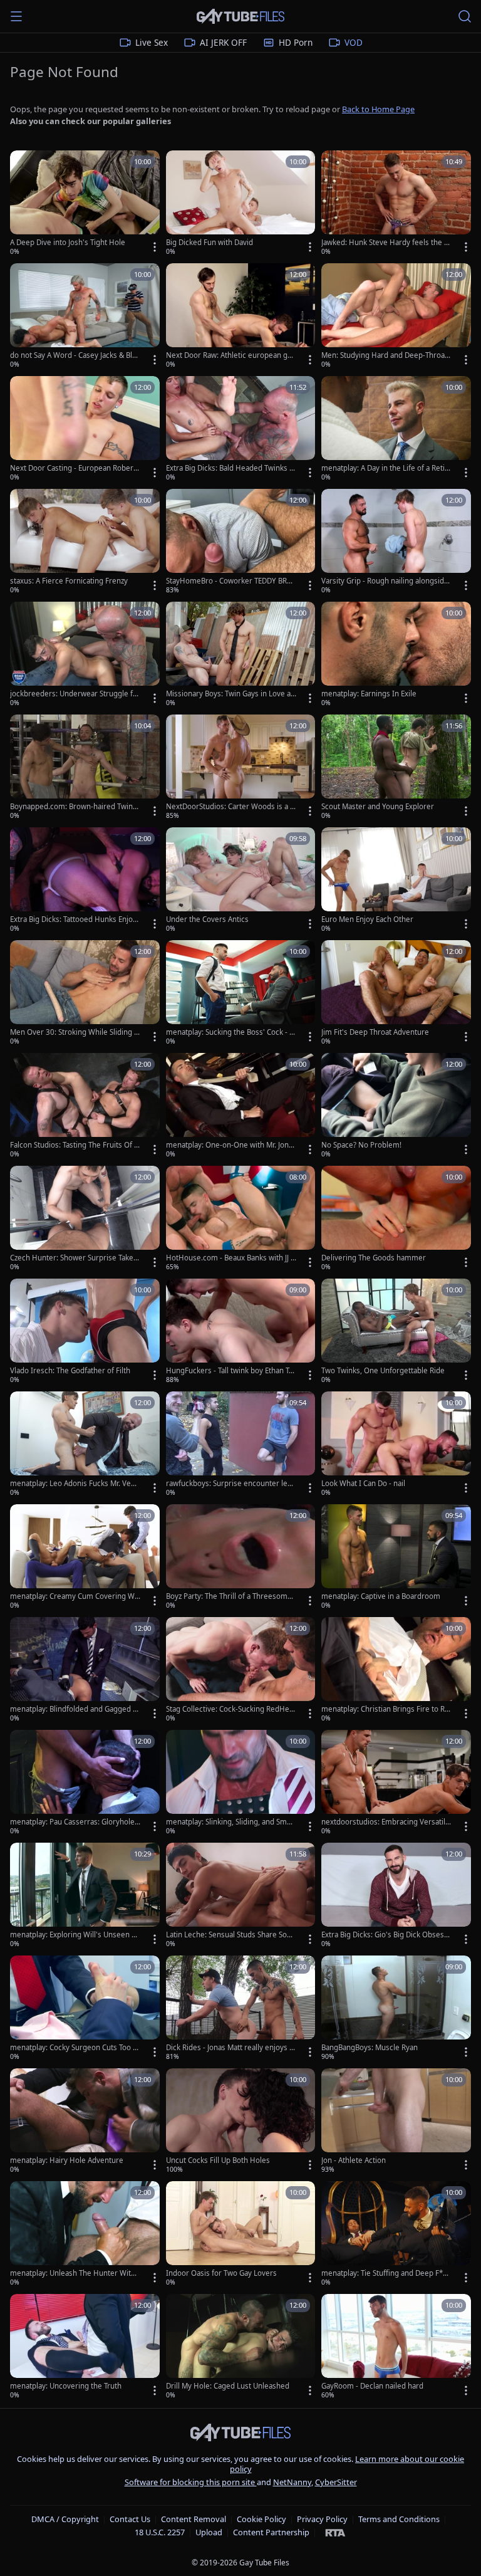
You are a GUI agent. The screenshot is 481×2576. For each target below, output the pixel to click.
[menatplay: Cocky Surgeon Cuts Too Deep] (85, 2009)
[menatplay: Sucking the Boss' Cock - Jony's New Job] (241, 993)
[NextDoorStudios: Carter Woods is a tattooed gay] (241, 768)
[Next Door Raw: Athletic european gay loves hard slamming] (241, 317)
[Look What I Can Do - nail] (396, 1445)
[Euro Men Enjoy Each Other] (396, 881)
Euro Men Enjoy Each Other (367, 919)
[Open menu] (16, 16)
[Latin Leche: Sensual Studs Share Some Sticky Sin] (241, 1896)
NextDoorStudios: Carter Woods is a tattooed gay (231, 807)
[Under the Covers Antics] (241, 881)
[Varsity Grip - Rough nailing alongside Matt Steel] (396, 542)
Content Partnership (271, 2532)
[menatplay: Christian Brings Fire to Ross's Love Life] (396, 1670)
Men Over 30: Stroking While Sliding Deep (75, 1032)
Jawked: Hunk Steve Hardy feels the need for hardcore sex (385, 243)
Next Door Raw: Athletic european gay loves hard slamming (230, 355)
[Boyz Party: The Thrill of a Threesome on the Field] (241, 1558)
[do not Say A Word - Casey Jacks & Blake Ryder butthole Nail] (85, 317)
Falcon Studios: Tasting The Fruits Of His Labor (75, 1145)
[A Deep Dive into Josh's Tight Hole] (85, 204)
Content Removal (194, 2519)
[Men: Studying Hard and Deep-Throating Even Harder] (396, 317)
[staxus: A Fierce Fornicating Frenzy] (85, 542)
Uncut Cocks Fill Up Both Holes (218, 2160)
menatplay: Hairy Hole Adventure (67, 2160)
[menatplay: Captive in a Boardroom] (396, 1558)
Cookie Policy (261, 2519)
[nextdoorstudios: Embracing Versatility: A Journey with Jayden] (396, 1783)
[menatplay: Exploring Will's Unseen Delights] (85, 1896)
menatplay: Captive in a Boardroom (381, 1596)
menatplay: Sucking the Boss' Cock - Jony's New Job (231, 1032)
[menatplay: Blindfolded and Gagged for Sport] (85, 1670)
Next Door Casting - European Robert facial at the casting (75, 468)
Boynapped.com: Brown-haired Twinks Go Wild (75, 807)
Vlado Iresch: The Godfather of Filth (70, 1371)
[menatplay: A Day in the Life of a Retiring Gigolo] (396, 429)
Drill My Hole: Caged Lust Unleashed (228, 2386)
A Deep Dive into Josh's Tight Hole (68, 243)
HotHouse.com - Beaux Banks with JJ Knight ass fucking (230, 1258)
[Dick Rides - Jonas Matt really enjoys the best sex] (241, 2009)
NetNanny (292, 2482)
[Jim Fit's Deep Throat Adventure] (396, 993)
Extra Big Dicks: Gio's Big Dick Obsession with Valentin (385, 1935)
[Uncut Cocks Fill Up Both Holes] (241, 2122)
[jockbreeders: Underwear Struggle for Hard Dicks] (85, 655)
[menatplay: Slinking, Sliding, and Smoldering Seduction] (241, 1783)
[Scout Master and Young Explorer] (396, 768)
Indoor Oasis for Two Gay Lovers (221, 2273)
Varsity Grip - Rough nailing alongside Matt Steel (385, 581)
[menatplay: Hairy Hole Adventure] (85, 2122)
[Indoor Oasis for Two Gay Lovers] (241, 2234)
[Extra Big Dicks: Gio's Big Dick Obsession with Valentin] (396, 1896)
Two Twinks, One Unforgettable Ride (383, 1371)
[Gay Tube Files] (240, 17)
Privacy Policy (322, 2519)
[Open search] (465, 16)
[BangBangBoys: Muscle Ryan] (396, 2009)
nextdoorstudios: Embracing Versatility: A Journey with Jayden (385, 1822)
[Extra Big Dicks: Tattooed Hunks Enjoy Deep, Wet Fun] (85, 881)
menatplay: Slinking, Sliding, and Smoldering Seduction (230, 1822)
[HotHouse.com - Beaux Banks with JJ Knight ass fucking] (241, 1219)
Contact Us (130, 2519)
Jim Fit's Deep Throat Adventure (375, 1032)
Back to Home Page (378, 109)
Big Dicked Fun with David (209, 243)
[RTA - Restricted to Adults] (335, 2532)
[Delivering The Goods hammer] (396, 1219)
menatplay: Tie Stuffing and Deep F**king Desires (386, 2273)
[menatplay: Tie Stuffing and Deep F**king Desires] (396, 2234)
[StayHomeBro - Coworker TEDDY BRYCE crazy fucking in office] (241, 542)
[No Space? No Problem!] (396, 1106)
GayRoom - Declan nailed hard (372, 2386)
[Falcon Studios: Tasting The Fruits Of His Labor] (85, 1106)
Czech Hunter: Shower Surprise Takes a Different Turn (74, 1258)
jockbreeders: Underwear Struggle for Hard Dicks (75, 694)
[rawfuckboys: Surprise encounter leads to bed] (241, 1445)
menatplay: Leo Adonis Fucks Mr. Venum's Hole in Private (75, 1484)
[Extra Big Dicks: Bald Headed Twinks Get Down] (241, 429)
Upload (209, 2532)
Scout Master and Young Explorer (378, 807)
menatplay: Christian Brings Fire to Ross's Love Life (385, 1709)
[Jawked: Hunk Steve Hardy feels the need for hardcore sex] (396, 204)
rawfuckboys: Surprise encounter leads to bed (231, 1484)
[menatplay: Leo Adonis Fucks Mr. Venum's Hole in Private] (85, 1445)
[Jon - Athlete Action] (396, 2122)
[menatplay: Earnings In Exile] (396, 655)
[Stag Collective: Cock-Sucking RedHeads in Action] (241, 1670)
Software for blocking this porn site (191, 2482)
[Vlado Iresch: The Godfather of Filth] (85, 1332)
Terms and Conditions (399, 2519)
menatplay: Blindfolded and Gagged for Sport (75, 1709)
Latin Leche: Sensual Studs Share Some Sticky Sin (230, 1935)
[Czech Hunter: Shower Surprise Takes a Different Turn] (85, 1219)
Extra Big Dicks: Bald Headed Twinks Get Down (230, 468)
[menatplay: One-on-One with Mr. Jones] (241, 1106)
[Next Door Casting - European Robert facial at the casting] (85, 429)
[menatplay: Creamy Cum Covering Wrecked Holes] (85, 1558)
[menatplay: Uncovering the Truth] (85, 2347)
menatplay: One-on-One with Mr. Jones (230, 1145)
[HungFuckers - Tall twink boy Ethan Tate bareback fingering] (241, 1332)
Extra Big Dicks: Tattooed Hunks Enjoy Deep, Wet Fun (73, 919)
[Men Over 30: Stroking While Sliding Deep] (85, 993)
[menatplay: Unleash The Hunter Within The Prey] (85, 2234)
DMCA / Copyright (65, 2519)
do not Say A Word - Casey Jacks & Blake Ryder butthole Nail (75, 355)
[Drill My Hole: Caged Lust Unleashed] (241, 2347)
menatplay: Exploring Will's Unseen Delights (73, 1935)
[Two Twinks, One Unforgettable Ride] (396, 1332)
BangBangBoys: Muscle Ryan (370, 2048)
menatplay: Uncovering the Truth (66, 2386)
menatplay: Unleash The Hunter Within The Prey (74, 2273)
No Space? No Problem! (361, 1145)
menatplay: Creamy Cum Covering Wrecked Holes (74, 1596)
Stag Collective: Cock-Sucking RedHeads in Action (230, 1709)
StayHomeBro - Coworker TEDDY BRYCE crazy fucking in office (231, 581)
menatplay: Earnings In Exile (369, 694)
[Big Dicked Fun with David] (241, 204)
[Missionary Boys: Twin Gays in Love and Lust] (241, 655)
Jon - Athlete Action (354, 2160)
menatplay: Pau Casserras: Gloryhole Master (72, 1822)
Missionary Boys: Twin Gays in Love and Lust (230, 694)
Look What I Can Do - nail (363, 1484)
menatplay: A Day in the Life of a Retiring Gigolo (385, 468)
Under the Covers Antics (207, 919)
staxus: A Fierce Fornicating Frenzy (69, 581)
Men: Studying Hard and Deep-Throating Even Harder (385, 355)
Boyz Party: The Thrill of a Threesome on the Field (229, 1596)
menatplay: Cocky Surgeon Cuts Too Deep (74, 2048)
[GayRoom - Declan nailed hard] (396, 2347)
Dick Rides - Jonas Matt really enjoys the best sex (231, 2048)
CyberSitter (336, 2482)
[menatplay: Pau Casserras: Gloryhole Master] (85, 1783)
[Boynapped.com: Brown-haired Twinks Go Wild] (85, 768)
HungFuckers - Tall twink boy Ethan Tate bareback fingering (230, 1371)
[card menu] (155, 247)
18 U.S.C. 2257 (160, 2532)
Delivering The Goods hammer (374, 1258)
